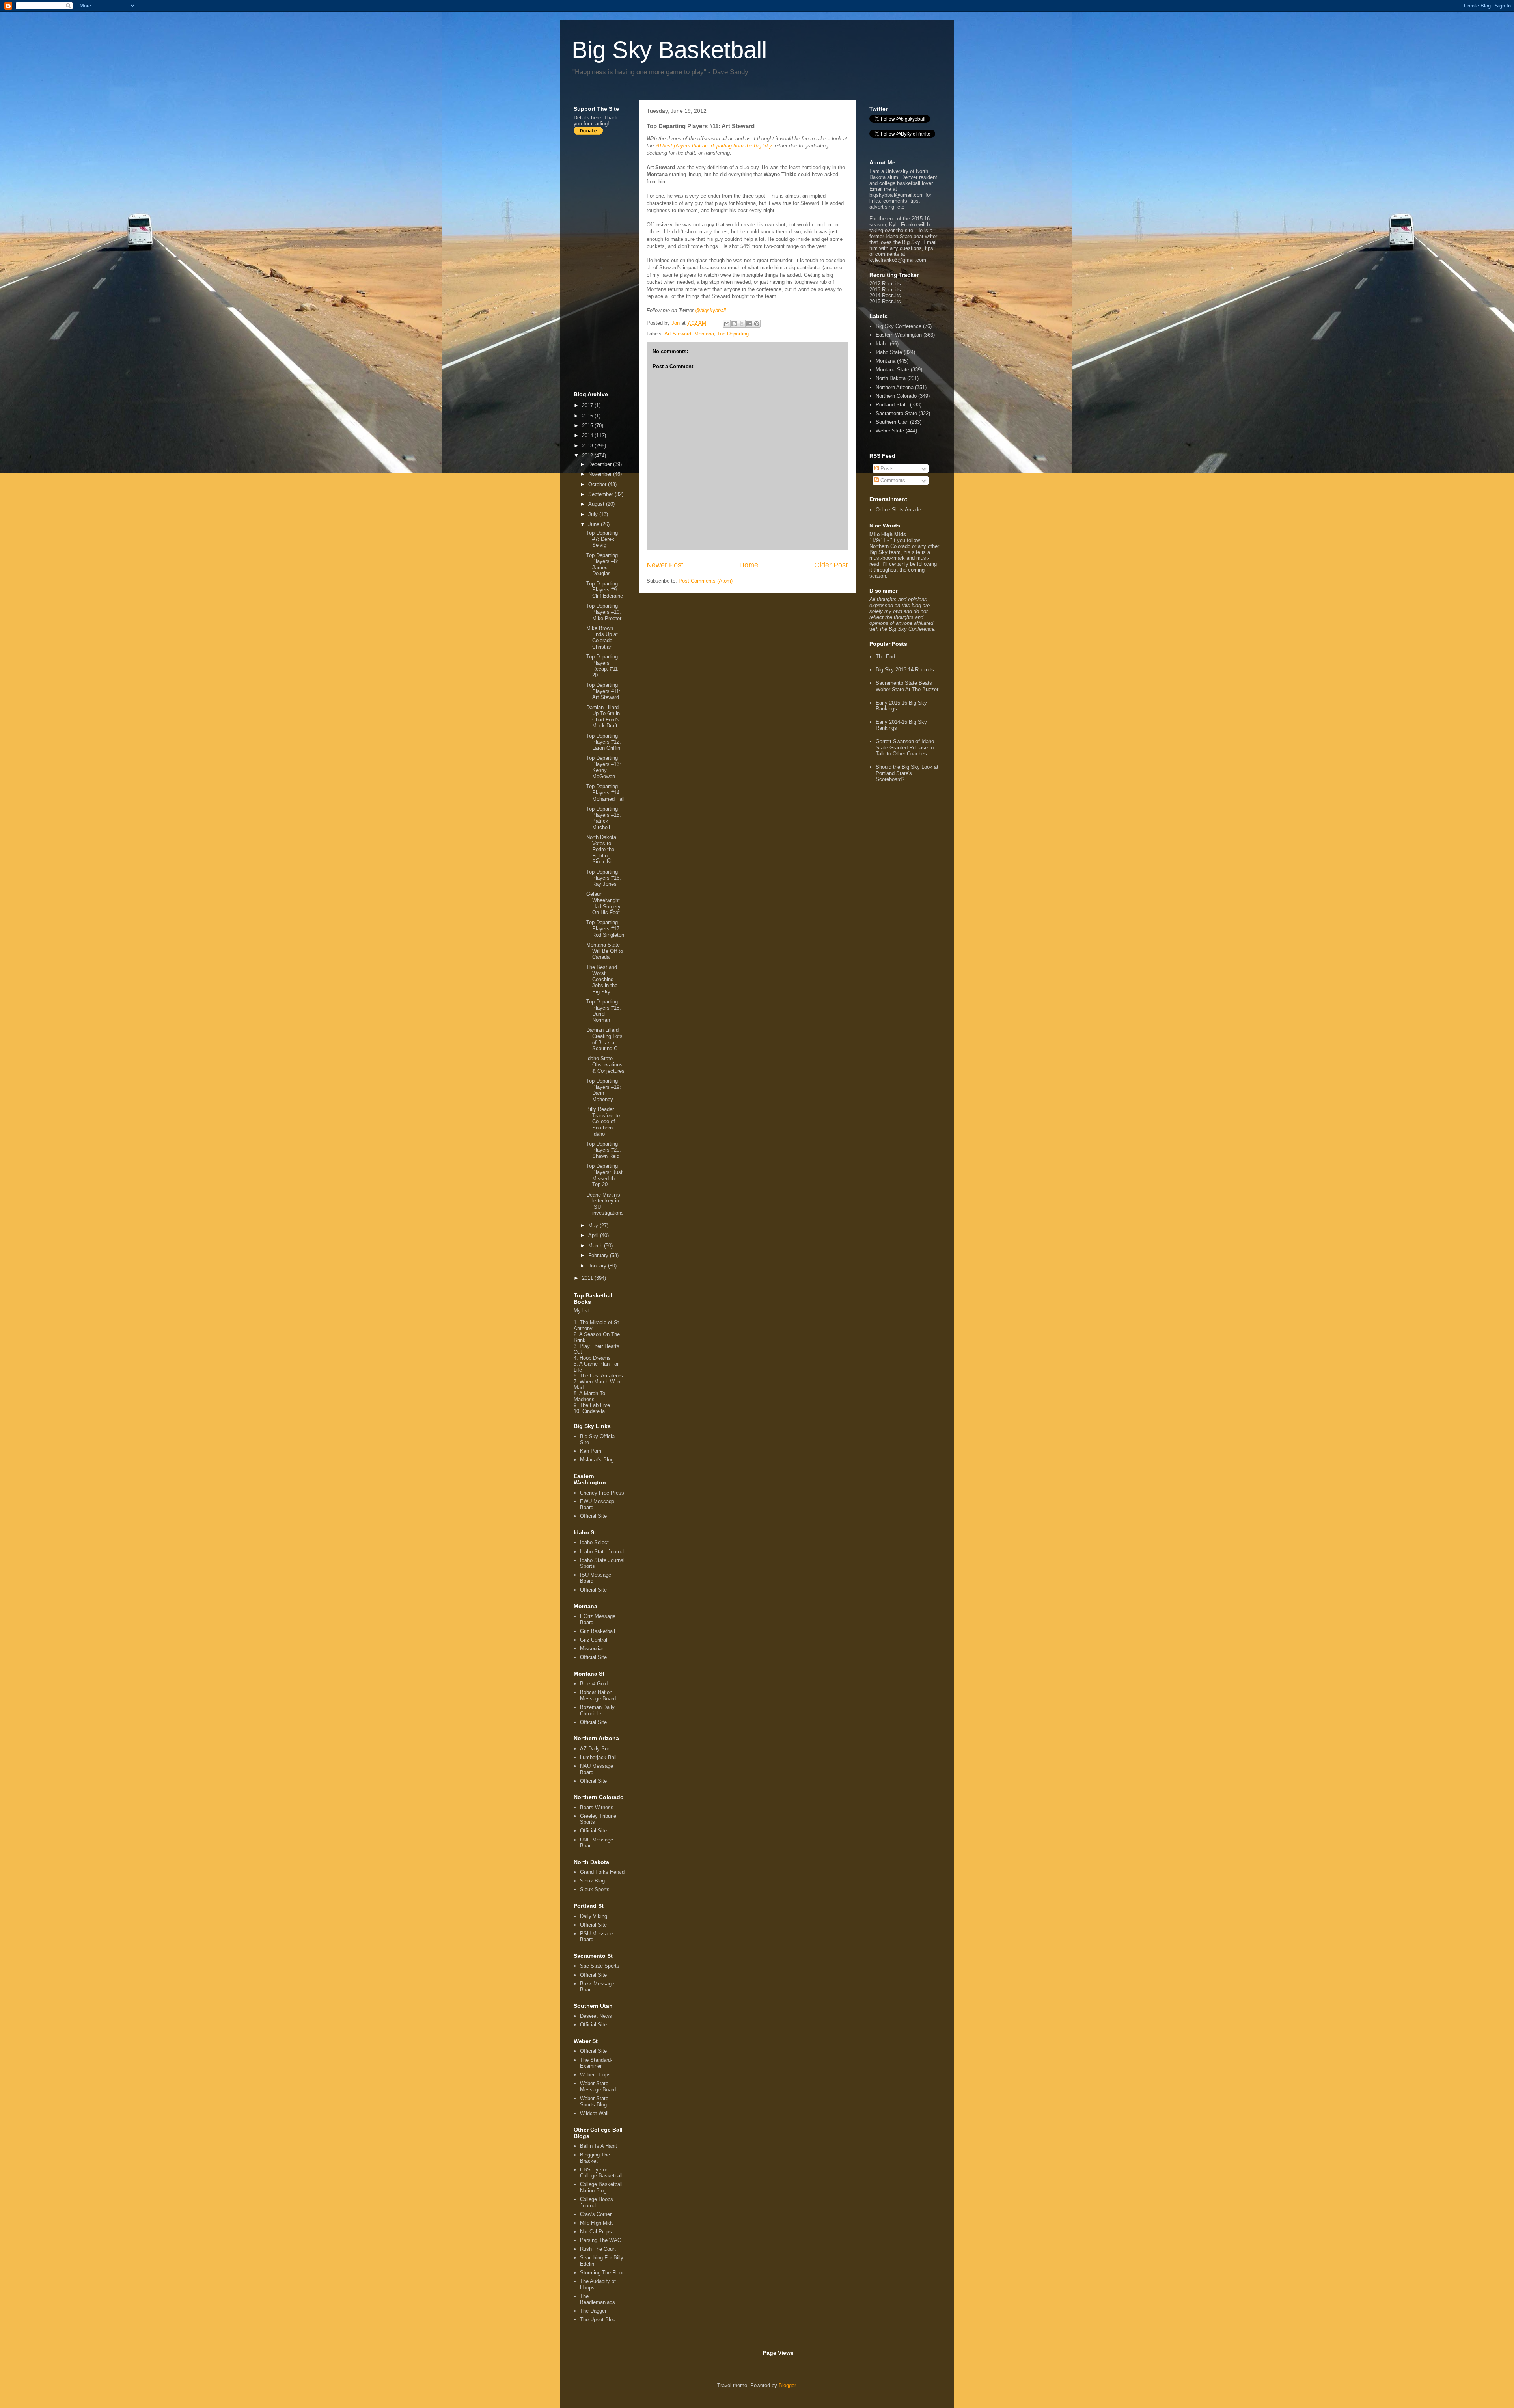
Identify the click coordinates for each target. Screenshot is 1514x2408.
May (594, 1225)
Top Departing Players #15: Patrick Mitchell (604, 818)
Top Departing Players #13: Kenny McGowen (604, 767)
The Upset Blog (598, 2319)
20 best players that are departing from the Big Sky (713, 146)
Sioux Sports (595, 1889)
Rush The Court (598, 2249)
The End (885, 657)
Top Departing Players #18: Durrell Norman (604, 1011)
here (596, 118)
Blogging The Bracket (595, 2158)
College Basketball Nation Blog (601, 2187)
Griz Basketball (598, 1631)
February (599, 1255)
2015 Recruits (885, 301)
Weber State (890, 431)
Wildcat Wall (594, 2113)
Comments (892, 480)
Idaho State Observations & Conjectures (605, 1064)
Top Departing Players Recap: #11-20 (603, 666)
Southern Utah (892, 422)
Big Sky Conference (899, 326)
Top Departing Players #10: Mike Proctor (604, 612)
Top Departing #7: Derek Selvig (602, 539)
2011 (588, 1278)
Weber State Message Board (598, 2086)
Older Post (831, 565)
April (594, 1235)
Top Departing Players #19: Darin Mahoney (604, 1090)
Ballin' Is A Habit (599, 2146)
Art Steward (678, 334)
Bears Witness (597, 1807)
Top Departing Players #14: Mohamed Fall (605, 792)
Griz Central (594, 1640)
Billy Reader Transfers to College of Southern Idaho (603, 1121)
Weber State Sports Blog (594, 2101)
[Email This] (727, 324)
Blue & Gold (594, 1684)
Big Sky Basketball (669, 50)
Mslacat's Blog (597, 1460)
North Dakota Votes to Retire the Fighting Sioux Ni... (601, 849)
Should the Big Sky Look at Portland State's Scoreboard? (907, 773)
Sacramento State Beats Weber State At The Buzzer (907, 686)
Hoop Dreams (595, 1358)
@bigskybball (710, 310)
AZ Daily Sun (595, 1749)
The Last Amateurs (601, 1376)
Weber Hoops (595, 2075)
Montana (704, 334)
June (595, 524)
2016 (588, 416)
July (594, 514)
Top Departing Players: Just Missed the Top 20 (604, 1175)
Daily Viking (594, 1916)
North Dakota (891, 378)
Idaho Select (594, 1542)
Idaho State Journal (602, 1552)
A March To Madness (589, 1396)
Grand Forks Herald (602, 1872)
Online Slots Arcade (898, 510)
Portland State (892, 405)
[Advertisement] (605, 263)
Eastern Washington (899, 335)
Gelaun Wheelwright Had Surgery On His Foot (603, 903)
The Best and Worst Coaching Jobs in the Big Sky (602, 979)
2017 (588, 405)
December (601, 464)
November (601, 474)
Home (749, 565)
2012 (588, 456)
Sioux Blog (592, 1881)
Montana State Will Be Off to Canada (605, 951)
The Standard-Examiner (596, 2063)
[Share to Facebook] (749, 324)
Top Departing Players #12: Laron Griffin (604, 742)
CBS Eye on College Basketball (601, 2173)
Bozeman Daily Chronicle (597, 1710)
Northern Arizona (895, 387)
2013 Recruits (885, 290)
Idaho (882, 344)
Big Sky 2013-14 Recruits (905, 670)
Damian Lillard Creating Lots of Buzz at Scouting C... (604, 1039)
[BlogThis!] (734, 324)
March (596, 1246)
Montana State (892, 370)
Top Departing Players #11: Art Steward (603, 691)
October (598, 484)
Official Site (593, 1516)
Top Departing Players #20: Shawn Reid (604, 1150)
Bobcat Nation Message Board (598, 1695)
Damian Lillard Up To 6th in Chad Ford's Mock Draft (603, 717)
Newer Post (665, 565)
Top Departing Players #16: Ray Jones (604, 878)
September (601, 494)
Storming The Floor (602, 2273)
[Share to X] (742, 324)
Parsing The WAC (600, 2240)
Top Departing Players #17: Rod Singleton (605, 928)
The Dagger (593, 2311)
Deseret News (596, 2016)
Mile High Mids (597, 2223)
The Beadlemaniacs (598, 2299)
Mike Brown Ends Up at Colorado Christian (602, 637)
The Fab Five (595, 1405)
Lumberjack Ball (598, 1757)
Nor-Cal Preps (596, 2232)
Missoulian (592, 1649)
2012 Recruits (885, 284)
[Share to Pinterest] (757, 324)
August (597, 504)
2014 (588, 435)
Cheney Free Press (602, 1493)
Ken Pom (591, 1451)
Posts (886, 469)
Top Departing (733, 334)
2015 (588, 426)
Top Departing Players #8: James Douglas (602, 565)
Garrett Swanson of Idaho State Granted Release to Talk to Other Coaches (905, 747)
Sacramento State (896, 413)
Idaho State (889, 352)
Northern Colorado (896, 396)
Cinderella (594, 1411)
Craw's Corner (596, 2214)
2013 (588, 446)
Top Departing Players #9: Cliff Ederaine (605, 590)
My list (581, 1311)
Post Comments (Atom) (706, 581)
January (598, 1266)
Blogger (787, 2385)
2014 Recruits (885, 295)
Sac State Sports (600, 1966)
